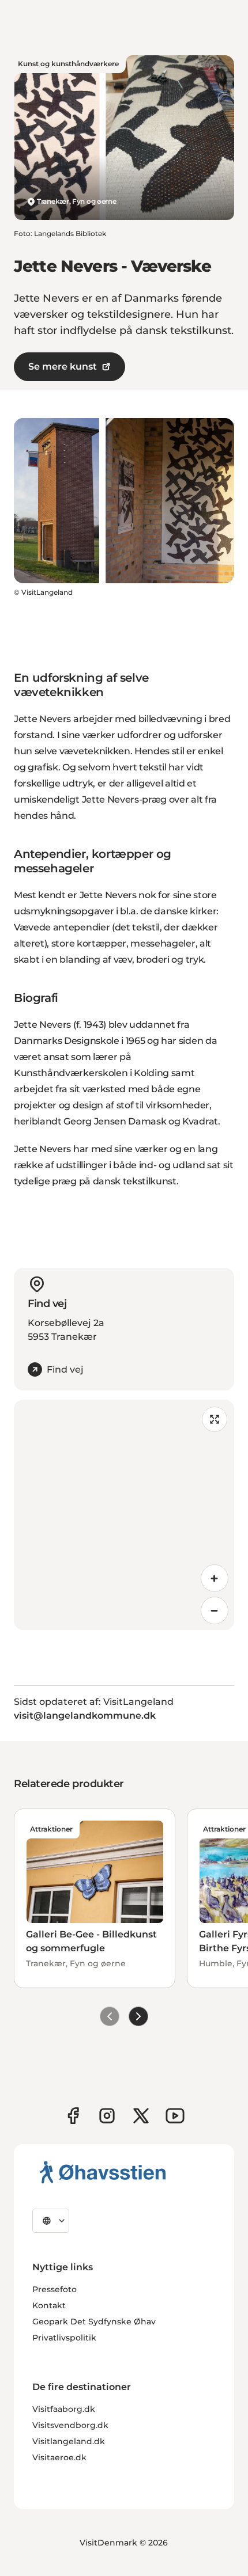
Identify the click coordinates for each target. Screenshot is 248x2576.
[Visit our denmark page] (73, 2116)
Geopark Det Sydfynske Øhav (94, 2322)
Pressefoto (55, 2289)
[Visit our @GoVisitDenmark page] (141, 2116)
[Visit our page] (107, 2116)
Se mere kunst (63, 366)
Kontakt (49, 2305)
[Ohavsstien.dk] (103, 2172)
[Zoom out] (215, 1610)
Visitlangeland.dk (69, 2441)
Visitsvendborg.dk (70, 2425)
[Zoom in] (215, 1578)
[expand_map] (215, 1419)
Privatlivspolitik (64, 2338)
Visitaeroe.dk (59, 2457)
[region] (124, 1515)
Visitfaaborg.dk (64, 2409)
